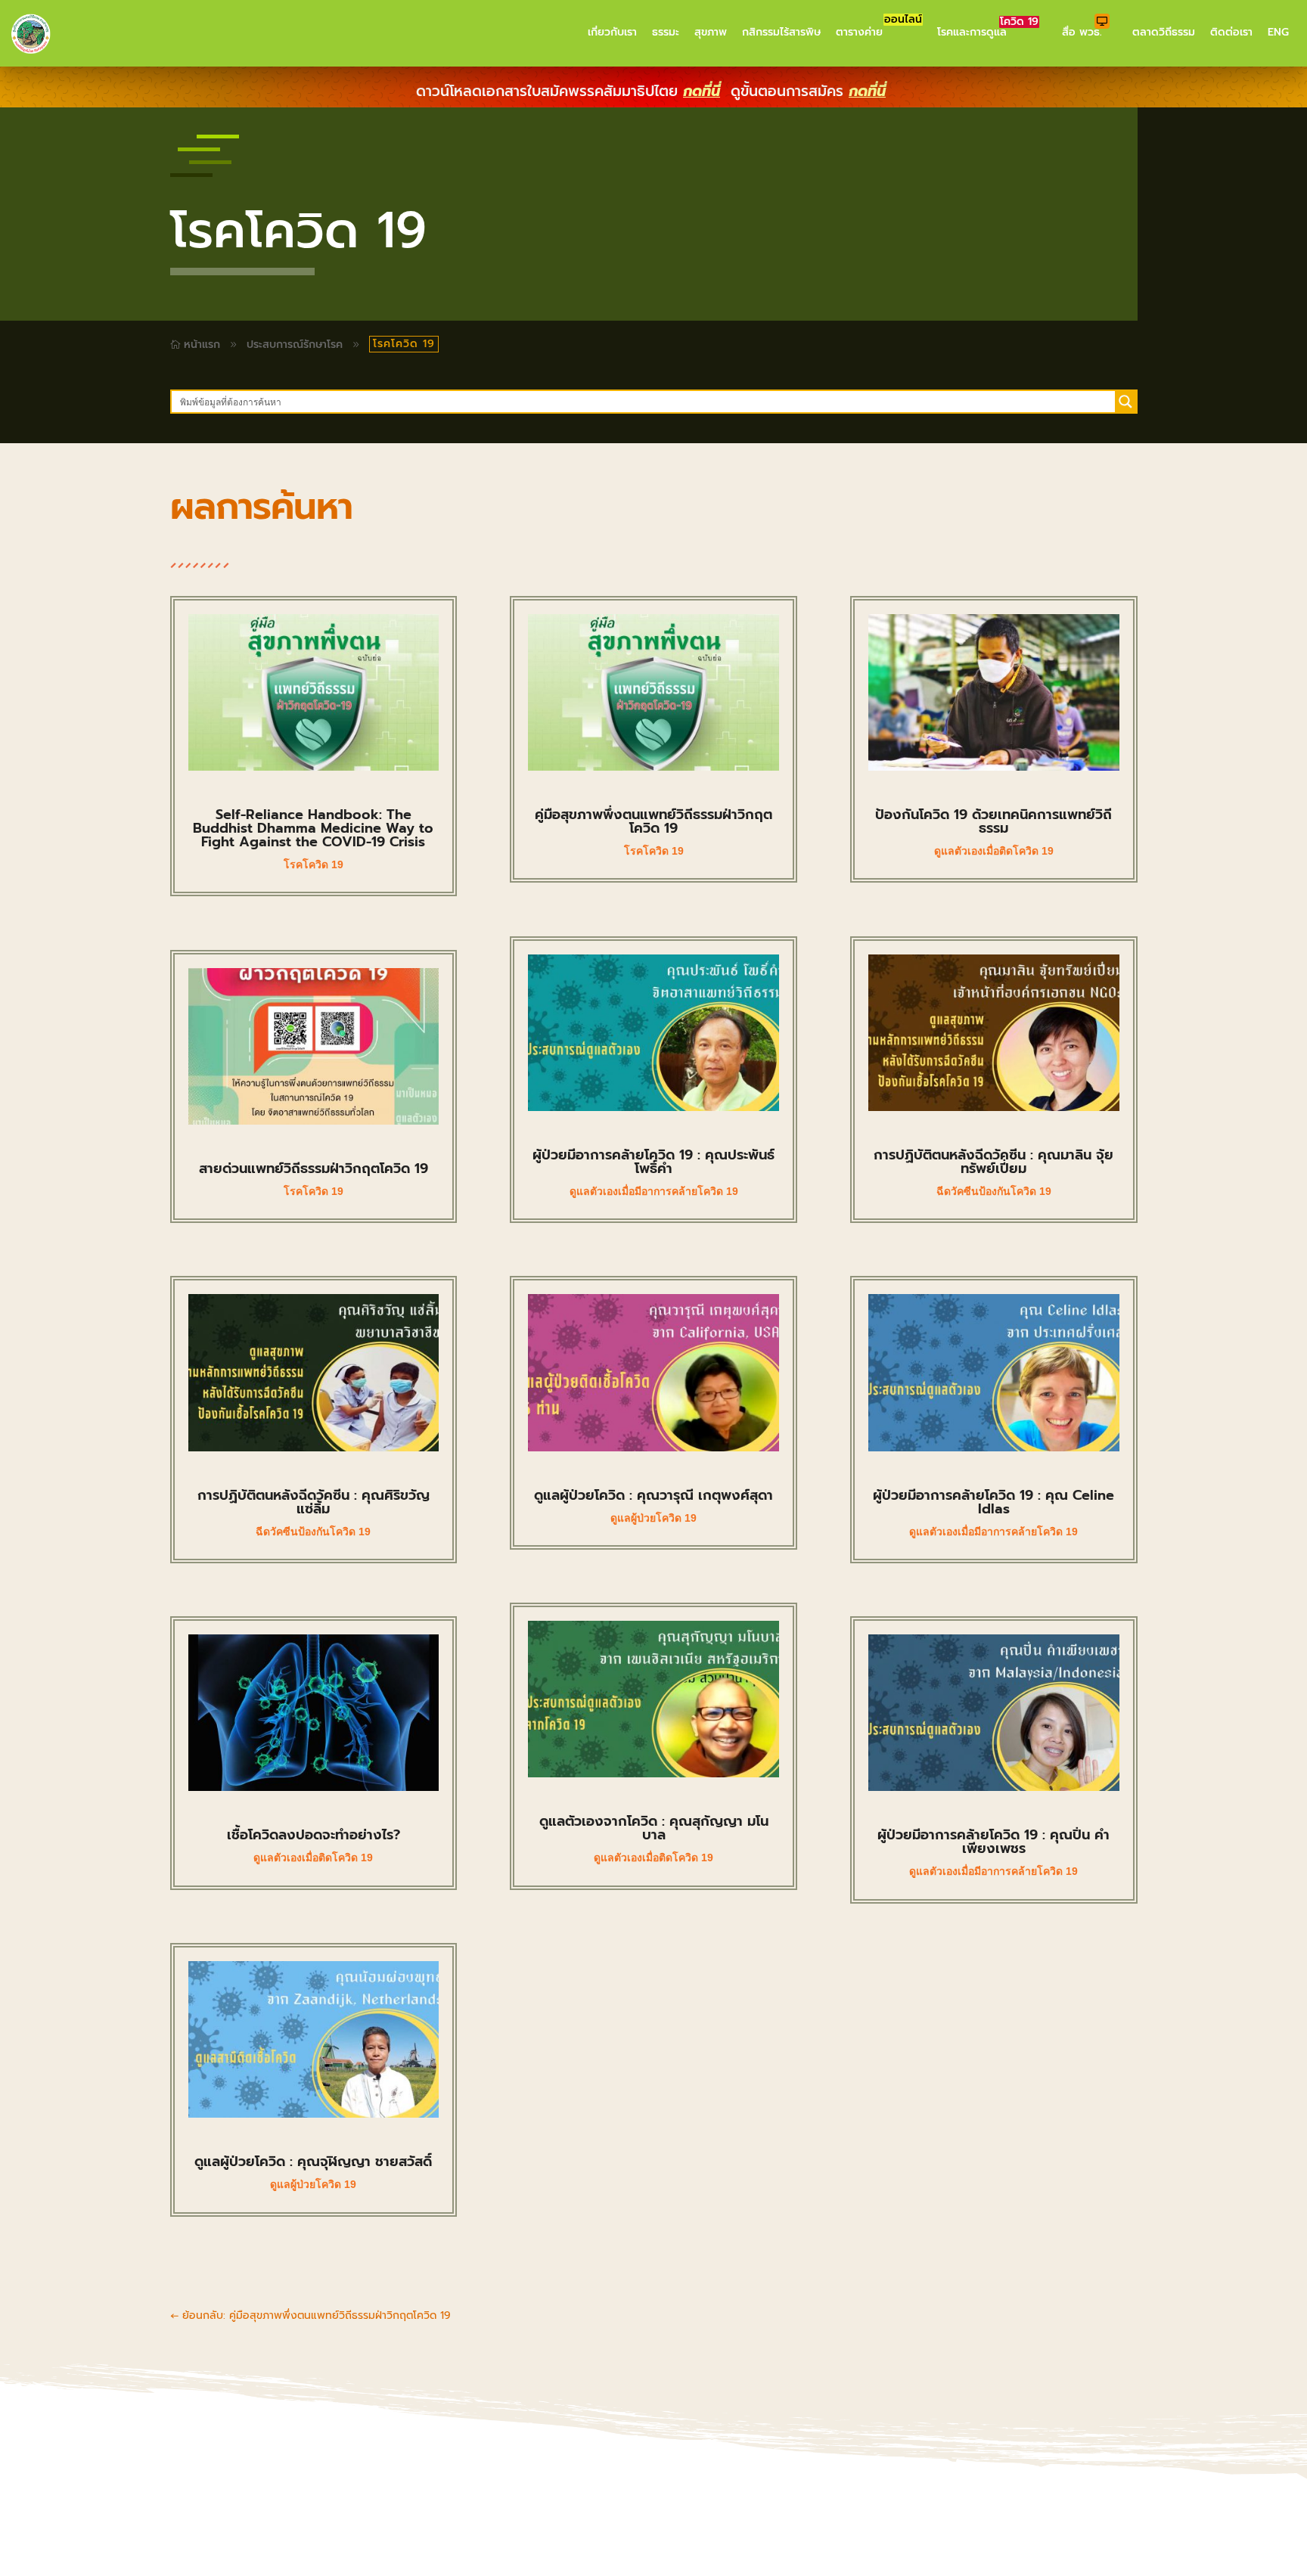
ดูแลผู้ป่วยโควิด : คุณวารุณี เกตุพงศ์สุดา (653, 1495)
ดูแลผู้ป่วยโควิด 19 (313, 2184)
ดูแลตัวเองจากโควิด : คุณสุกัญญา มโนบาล (654, 1828)
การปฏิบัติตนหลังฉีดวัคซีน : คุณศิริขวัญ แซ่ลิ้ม (314, 1502)
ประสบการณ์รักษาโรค (295, 345)
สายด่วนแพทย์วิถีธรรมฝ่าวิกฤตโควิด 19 (314, 1169)
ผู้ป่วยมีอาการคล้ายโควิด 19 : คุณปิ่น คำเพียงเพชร (993, 1842)
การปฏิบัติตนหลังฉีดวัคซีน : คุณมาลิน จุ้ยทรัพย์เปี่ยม (993, 1162)
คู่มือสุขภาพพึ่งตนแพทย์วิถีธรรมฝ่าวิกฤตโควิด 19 (653, 821)
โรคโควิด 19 (314, 864)
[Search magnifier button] (1125, 402)
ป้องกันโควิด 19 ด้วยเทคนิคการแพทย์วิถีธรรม (993, 821)
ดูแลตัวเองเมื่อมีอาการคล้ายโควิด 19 (654, 1191)
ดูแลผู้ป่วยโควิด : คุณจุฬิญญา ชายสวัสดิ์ (313, 2162)
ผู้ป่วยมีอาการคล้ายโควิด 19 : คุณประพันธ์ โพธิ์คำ (653, 1162)
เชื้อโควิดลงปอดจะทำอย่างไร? (314, 1835)
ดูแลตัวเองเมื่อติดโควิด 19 (313, 1858)
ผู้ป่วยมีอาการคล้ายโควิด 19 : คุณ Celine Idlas (993, 1502)
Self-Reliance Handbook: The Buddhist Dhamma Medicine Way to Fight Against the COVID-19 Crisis (313, 828)
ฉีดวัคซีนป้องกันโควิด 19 (313, 1532)
